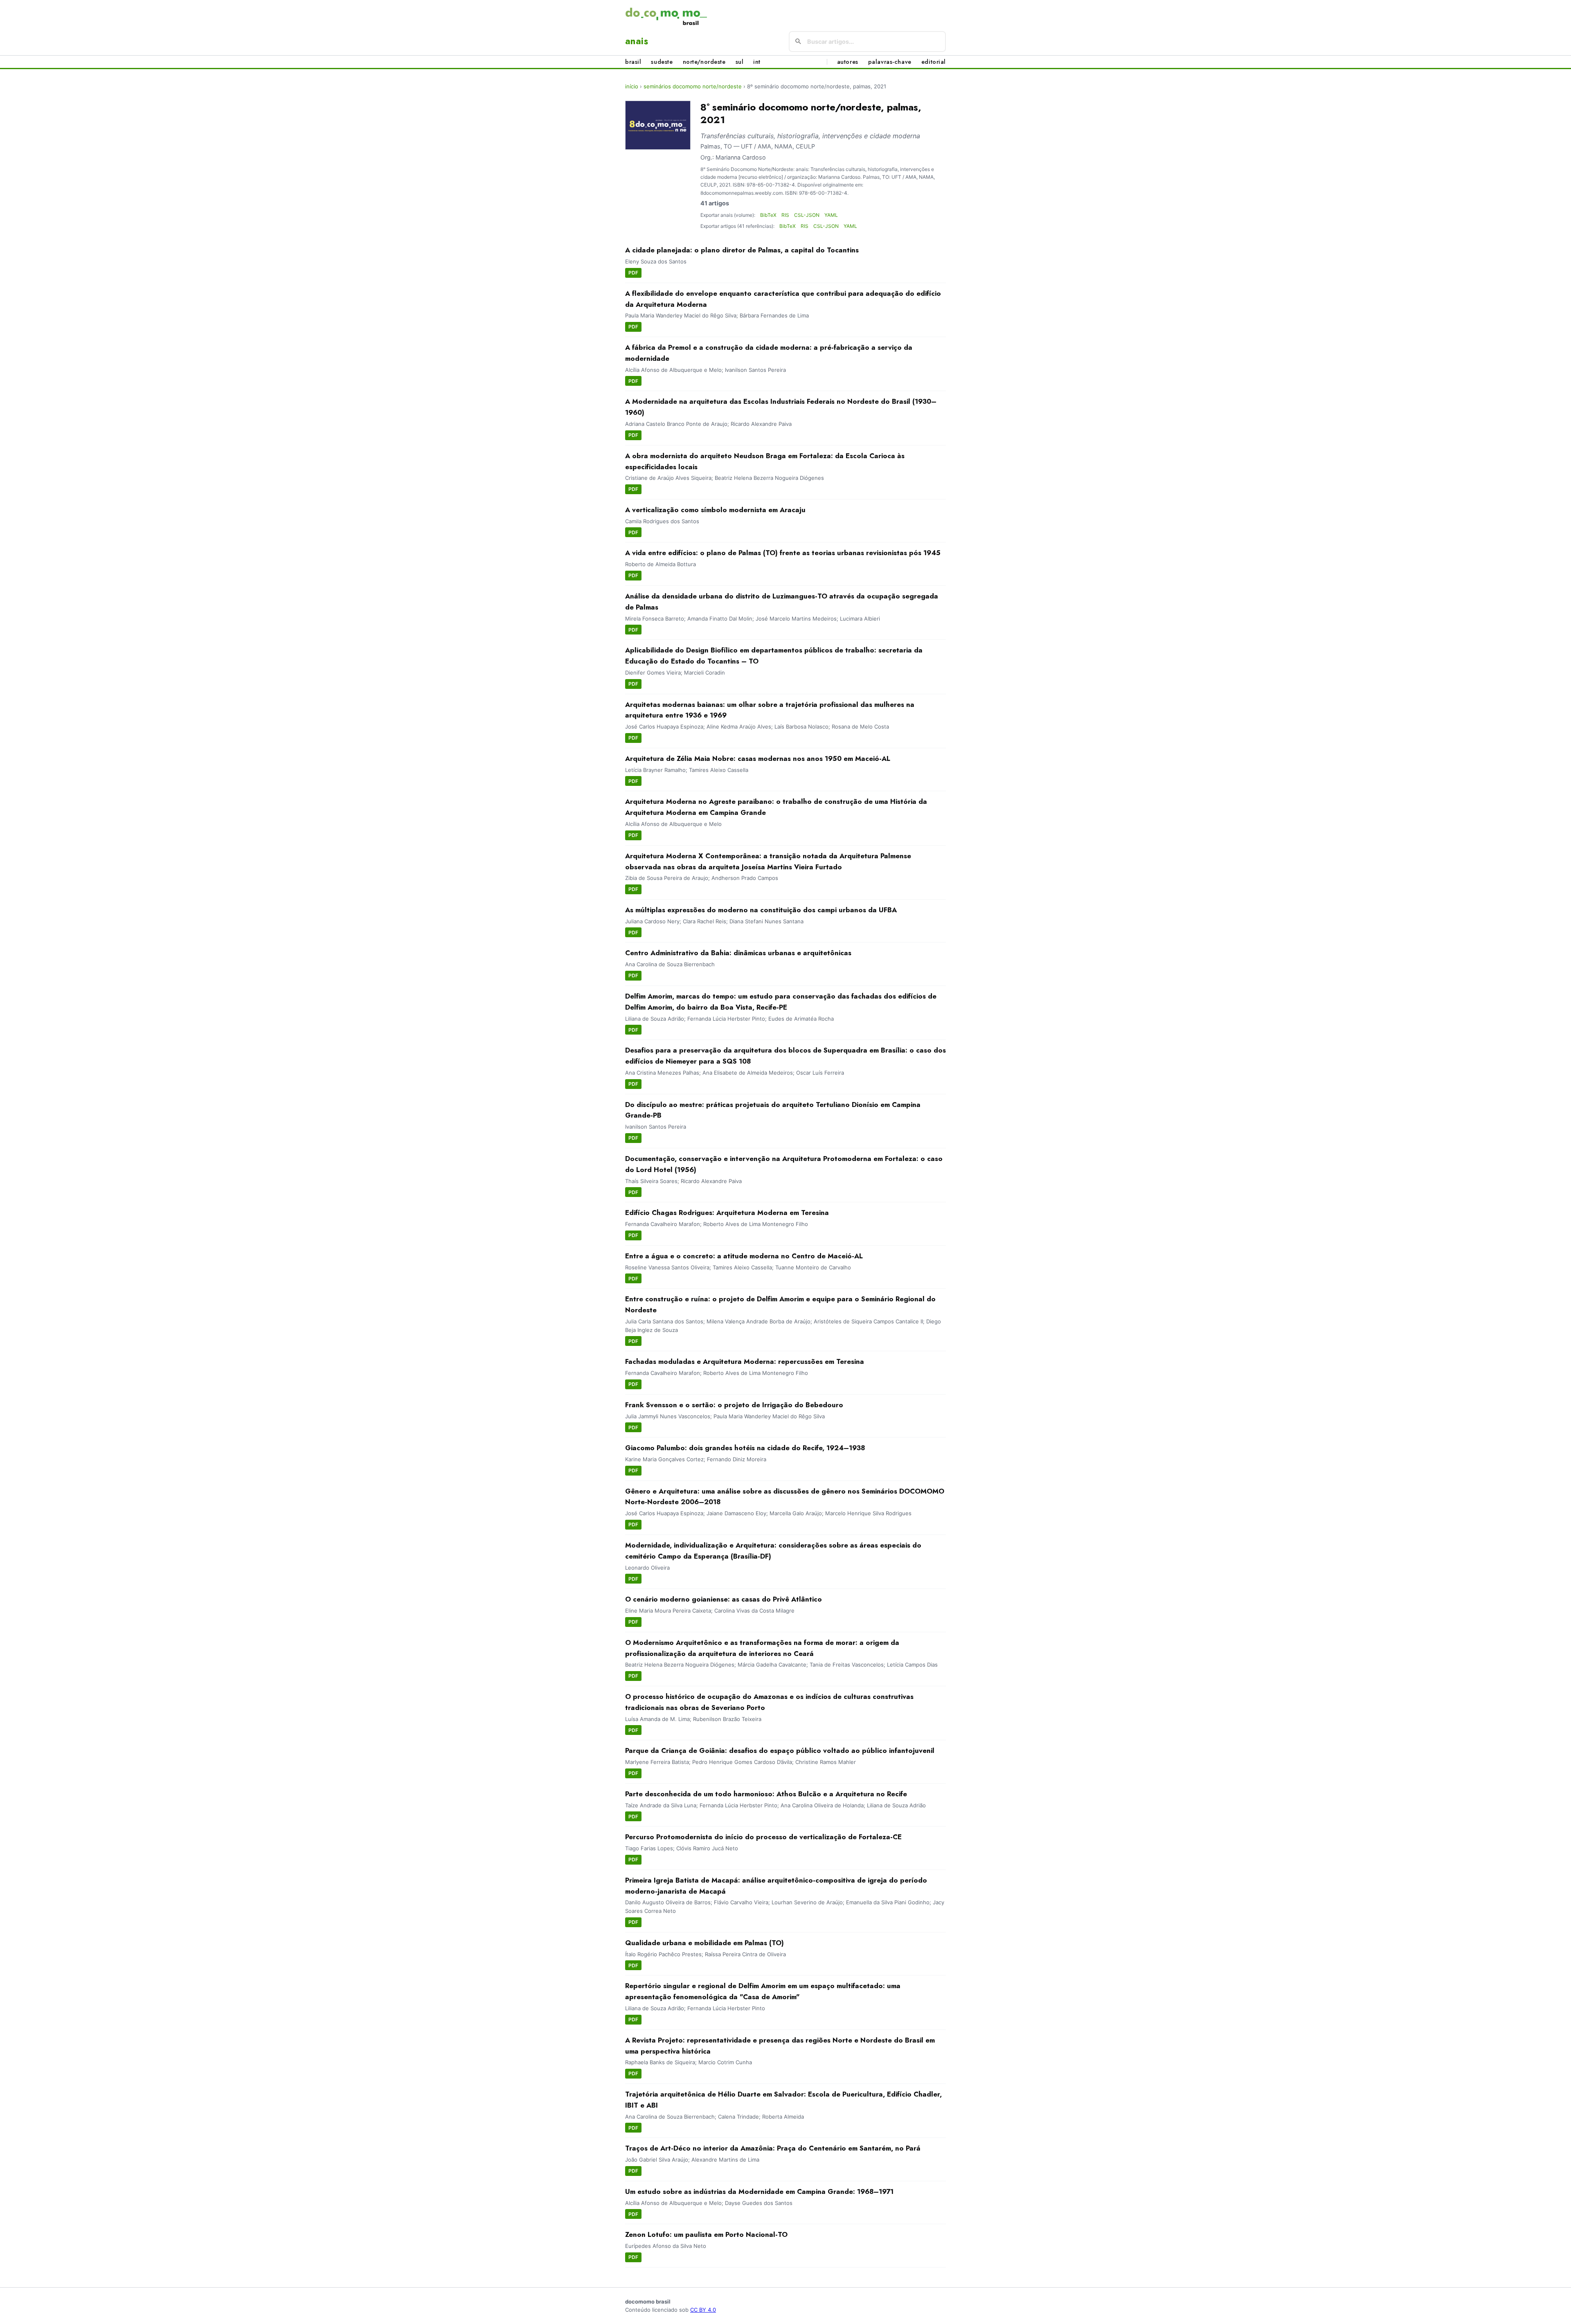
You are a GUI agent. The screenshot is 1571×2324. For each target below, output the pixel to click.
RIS (785, 215)
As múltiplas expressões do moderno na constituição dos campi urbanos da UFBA (761, 910)
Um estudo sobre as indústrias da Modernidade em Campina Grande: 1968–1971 (759, 2191)
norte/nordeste (704, 62)
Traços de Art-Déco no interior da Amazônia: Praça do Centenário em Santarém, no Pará (773, 2148)
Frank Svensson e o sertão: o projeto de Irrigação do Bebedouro (734, 1405)
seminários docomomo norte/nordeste (693, 86)
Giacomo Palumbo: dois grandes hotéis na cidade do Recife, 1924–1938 (745, 1448)
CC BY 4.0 (703, 2310)
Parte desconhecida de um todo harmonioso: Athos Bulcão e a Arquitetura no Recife (766, 1794)
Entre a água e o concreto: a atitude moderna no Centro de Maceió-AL (744, 1256)
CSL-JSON (807, 215)
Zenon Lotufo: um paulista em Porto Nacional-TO (706, 2234)
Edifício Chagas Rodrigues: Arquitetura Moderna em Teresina (727, 1213)
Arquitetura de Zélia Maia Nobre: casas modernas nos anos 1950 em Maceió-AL (758, 758)
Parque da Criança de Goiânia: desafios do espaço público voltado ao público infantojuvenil (780, 1750)
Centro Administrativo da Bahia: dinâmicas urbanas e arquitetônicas (738, 953)
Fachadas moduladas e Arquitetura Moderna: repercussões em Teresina (745, 1361)
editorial (934, 62)
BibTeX (768, 215)
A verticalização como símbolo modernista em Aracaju (715, 510)
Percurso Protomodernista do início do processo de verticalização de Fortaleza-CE (763, 1837)
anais (637, 41)
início (632, 86)
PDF (633, 273)
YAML (831, 215)
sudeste (662, 62)
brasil (633, 62)
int (757, 62)
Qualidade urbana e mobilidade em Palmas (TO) (704, 1943)
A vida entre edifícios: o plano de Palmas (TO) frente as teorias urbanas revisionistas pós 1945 (783, 553)
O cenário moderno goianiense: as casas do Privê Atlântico (724, 1599)
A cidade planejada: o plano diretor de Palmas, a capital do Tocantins (742, 250)
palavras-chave (890, 62)
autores (848, 62)
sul (740, 62)
